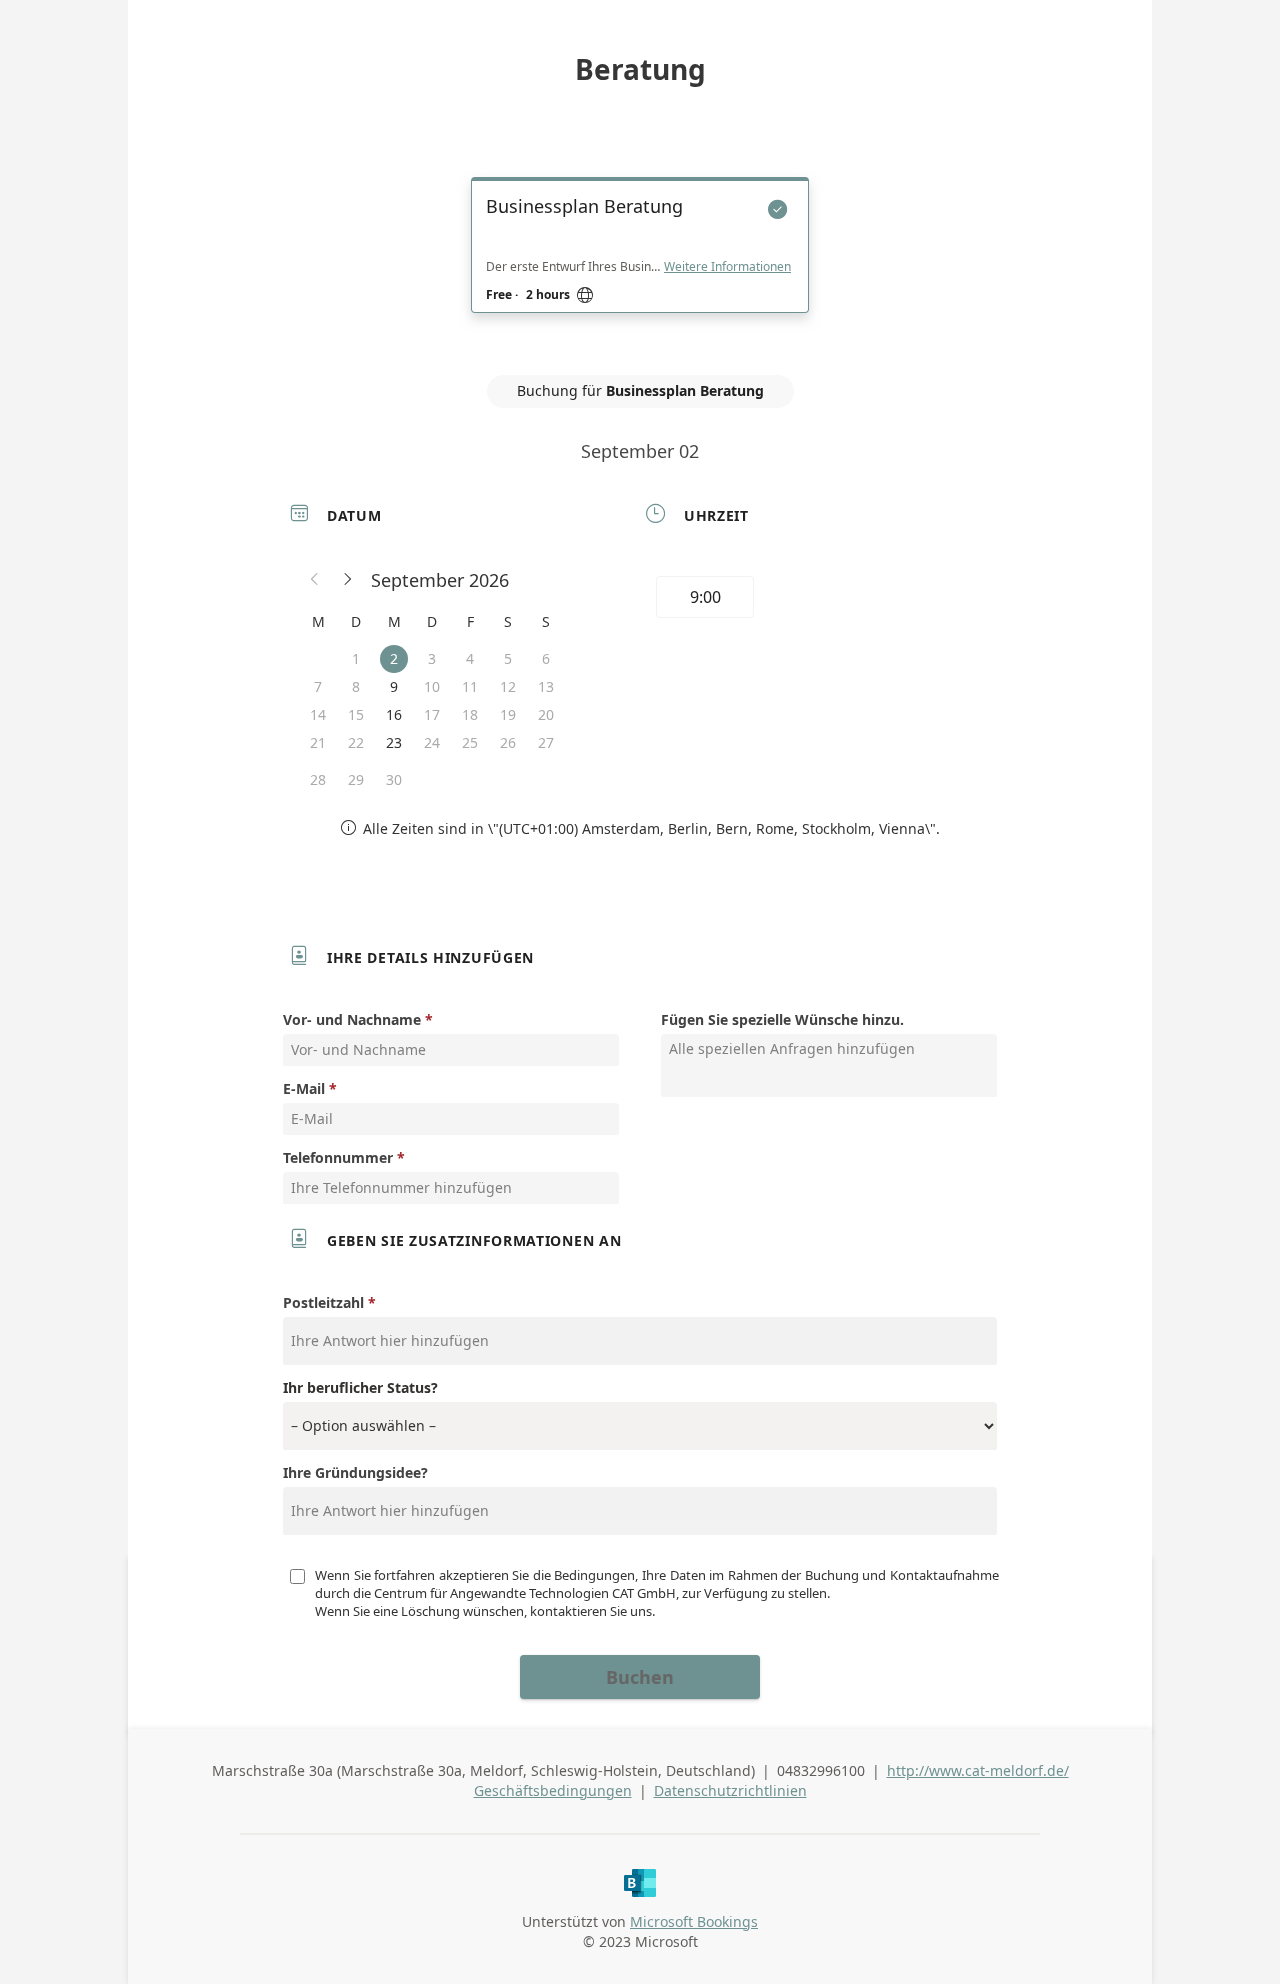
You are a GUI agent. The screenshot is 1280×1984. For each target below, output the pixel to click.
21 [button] (318, 742)
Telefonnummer (338, 1157)
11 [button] (470, 686)
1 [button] (356, 658)
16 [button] (394, 714)
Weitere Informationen (727, 267)
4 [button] (470, 658)
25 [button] (470, 742)
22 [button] (356, 742)
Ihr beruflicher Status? (360, 1387)
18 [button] (470, 714)
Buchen (640, 1677)
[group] (817, 600)
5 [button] (508, 658)
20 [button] (546, 714)
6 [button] (546, 658)
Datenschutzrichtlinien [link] (730, 1790)
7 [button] (318, 686)
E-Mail (304, 1088)
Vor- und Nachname (352, 1019)
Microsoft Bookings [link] (694, 1921)
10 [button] (432, 686)
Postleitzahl (325, 1302)
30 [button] (394, 779)
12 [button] (508, 686)
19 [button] (508, 714)
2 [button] (394, 658)
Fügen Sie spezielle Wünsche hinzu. (782, 1019)
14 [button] (318, 714)
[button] (315, 580)
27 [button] (546, 742)
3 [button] (432, 658)
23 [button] (394, 742)
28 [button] (318, 779)
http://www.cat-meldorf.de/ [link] (978, 1770)
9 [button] (394, 686)
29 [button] (356, 779)
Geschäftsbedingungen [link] (553, 1790)
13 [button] (546, 686)
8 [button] (356, 686)
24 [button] (432, 742)
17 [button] (432, 714)
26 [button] (508, 742)
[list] (640, 263)
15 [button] (356, 714)
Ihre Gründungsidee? (355, 1472)
